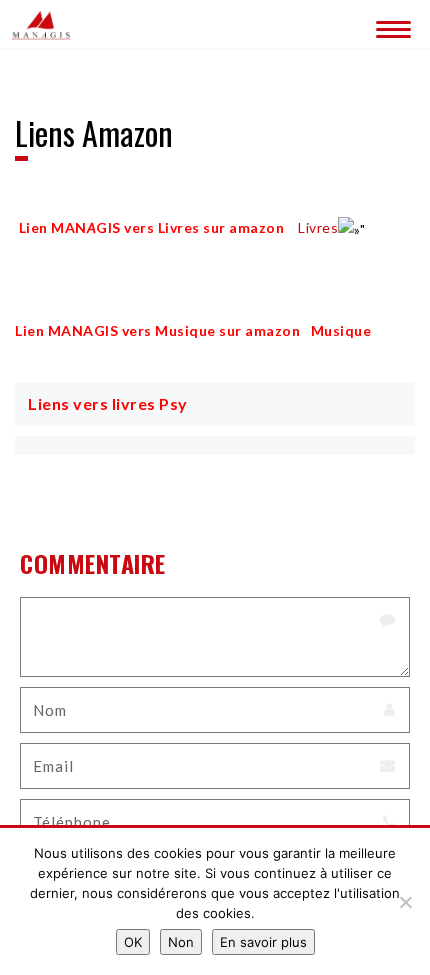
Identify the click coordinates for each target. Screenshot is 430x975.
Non (181, 942)
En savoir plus (263, 942)
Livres (318, 227)
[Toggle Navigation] (390, 25)
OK (133, 942)
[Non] (405, 902)
